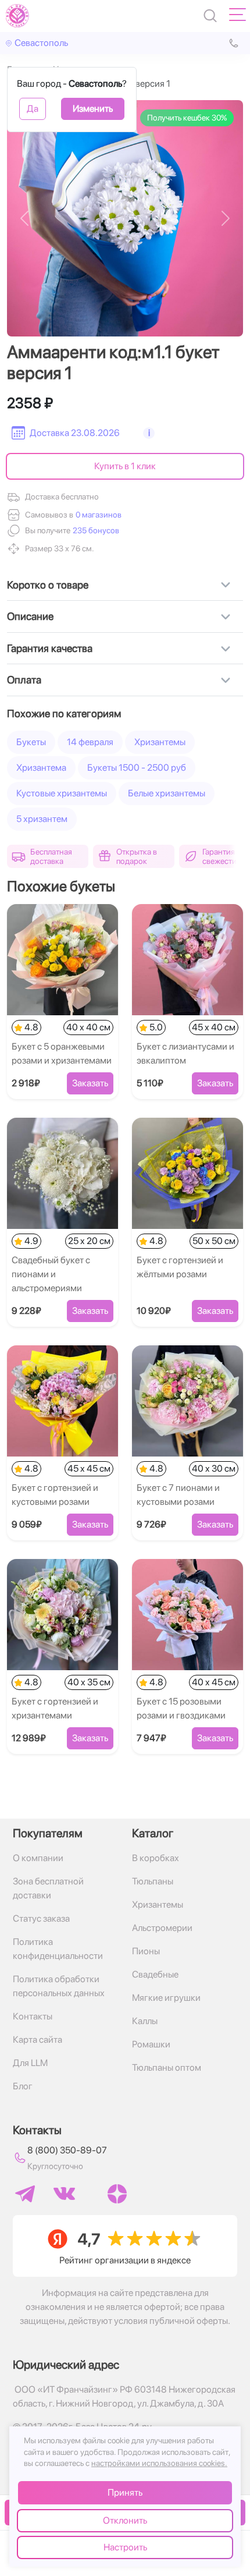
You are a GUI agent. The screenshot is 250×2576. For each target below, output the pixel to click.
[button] (95, 531)
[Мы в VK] (64, 2194)
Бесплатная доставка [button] (51, 856)
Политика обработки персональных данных (59, 1986)
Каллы (145, 2021)
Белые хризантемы (167, 793)
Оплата (24, 680)
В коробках (156, 1858)
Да (33, 109)
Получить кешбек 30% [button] (187, 118)
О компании (38, 1858)
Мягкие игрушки (166, 1998)
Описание (30, 616)
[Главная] (17, 16)
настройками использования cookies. (159, 2463)
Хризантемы (160, 742)
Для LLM (30, 2063)
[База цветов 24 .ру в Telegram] (25, 2194)
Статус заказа (41, 1918)
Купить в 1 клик (125, 466)
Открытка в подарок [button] (137, 856)
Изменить (93, 109)
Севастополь (41, 43)
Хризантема (41, 768)
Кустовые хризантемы (62, 793)
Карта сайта (37, 2040)
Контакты (33, 2016)
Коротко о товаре (48, 585)
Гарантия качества (50, 648)
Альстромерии (162, 1928)
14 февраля (90, 742)
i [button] (149, 433)
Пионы (146, 1951)
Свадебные (155, 1974)
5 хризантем (42, 819)
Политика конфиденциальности (58, 1949)
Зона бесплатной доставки (48, 1888)
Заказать (90, 1083)
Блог (23, 2086)
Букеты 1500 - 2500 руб (137, 768)
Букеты (31, 742)
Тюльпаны (153, 1881)
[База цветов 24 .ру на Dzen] (117, 2194)
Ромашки (151, 2044)
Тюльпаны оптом (167, 2067)
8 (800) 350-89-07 (67, 2150)
